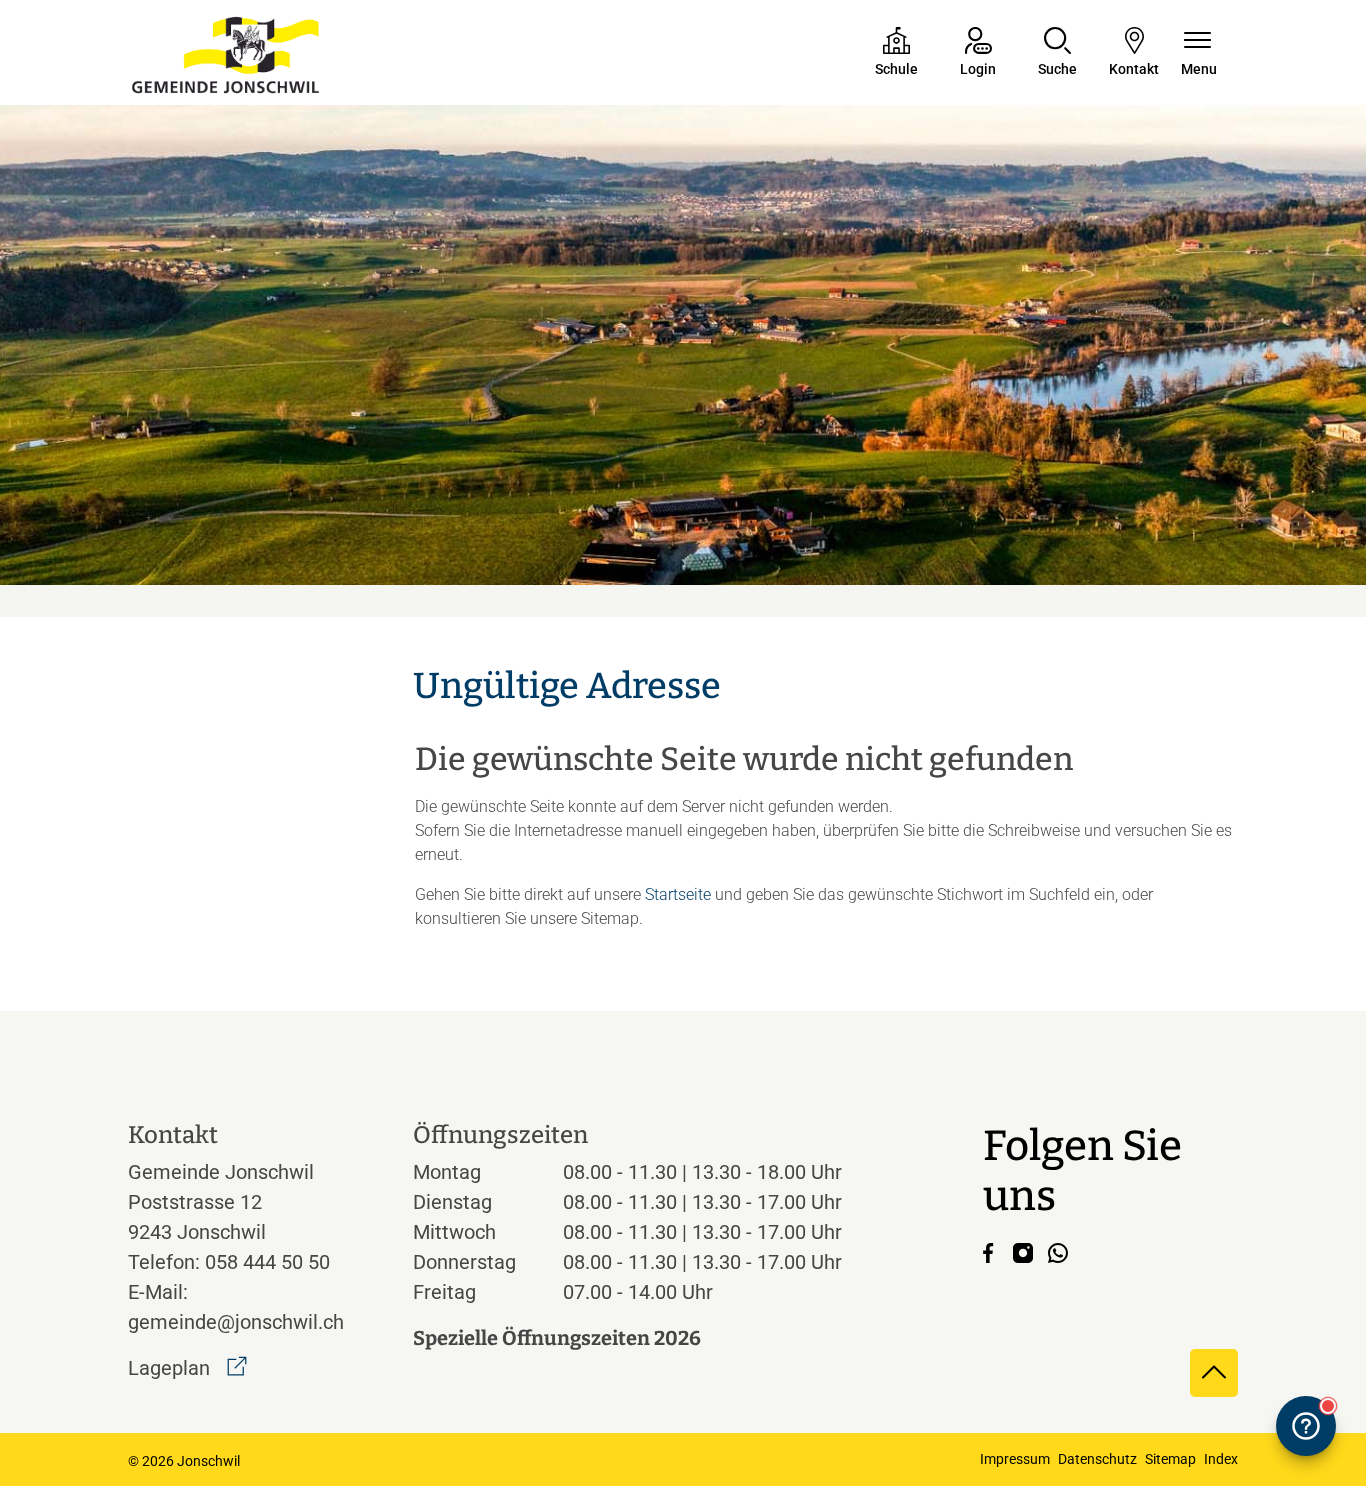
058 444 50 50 (267, 1262)
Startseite (678, 894)
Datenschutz (1097, 1459)
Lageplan (187, 1368)
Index (1221, 1459)
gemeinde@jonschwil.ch (236, 1322)
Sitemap (1170, 1459)
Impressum (1015, 1459)
